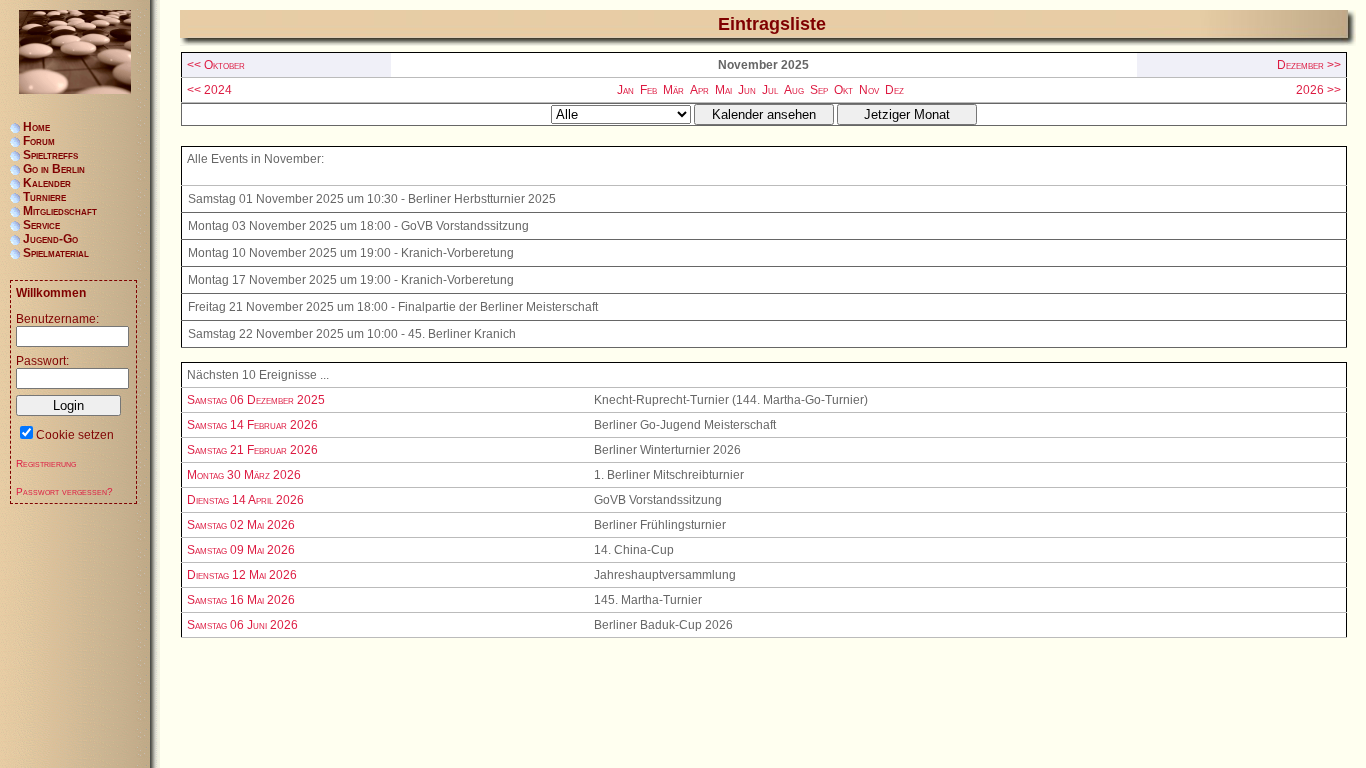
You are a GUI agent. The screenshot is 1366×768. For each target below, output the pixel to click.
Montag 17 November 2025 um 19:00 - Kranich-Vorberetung (351, 280)
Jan (625, 90)
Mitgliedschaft (60, 211)
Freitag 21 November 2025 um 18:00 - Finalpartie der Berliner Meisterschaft (393, 307)
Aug (794, 90)
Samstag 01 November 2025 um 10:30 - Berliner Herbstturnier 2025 (372, 199)
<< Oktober (216, 65)
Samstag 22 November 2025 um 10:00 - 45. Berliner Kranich (352, 334)
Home (36, 127)
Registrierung (46, 463)
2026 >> (1318, 90)
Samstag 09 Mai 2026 (241, 550)
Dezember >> (1309, 65)
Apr (699, 90)
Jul (770, 90)
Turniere (44, 197)
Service (41, 225)
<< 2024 (209, 90)
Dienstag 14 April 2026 (245, 500)
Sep (819, 90)
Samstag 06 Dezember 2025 (256, 400)
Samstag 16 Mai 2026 (241, 600)
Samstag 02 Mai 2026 (241, 525)
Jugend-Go (50, 239)
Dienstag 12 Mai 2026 (242, 575)
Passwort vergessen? (64, 491)
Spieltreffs (50, 155)
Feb (648, 90)
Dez (894, 90)
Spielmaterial (56, 253)
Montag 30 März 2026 (244, 475)
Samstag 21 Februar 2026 (252, 450)
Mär (673, 90)
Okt (843, 90)
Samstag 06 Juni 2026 (242, 625)
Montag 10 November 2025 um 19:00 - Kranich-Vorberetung (351, 253)
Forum (39, 141)
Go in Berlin (54, 169)
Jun (747, 90)
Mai (723, 90)
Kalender (47, 183)
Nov (869, 90)
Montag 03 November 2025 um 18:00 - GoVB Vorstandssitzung (358, 226)
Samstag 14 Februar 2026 (252, 425)
